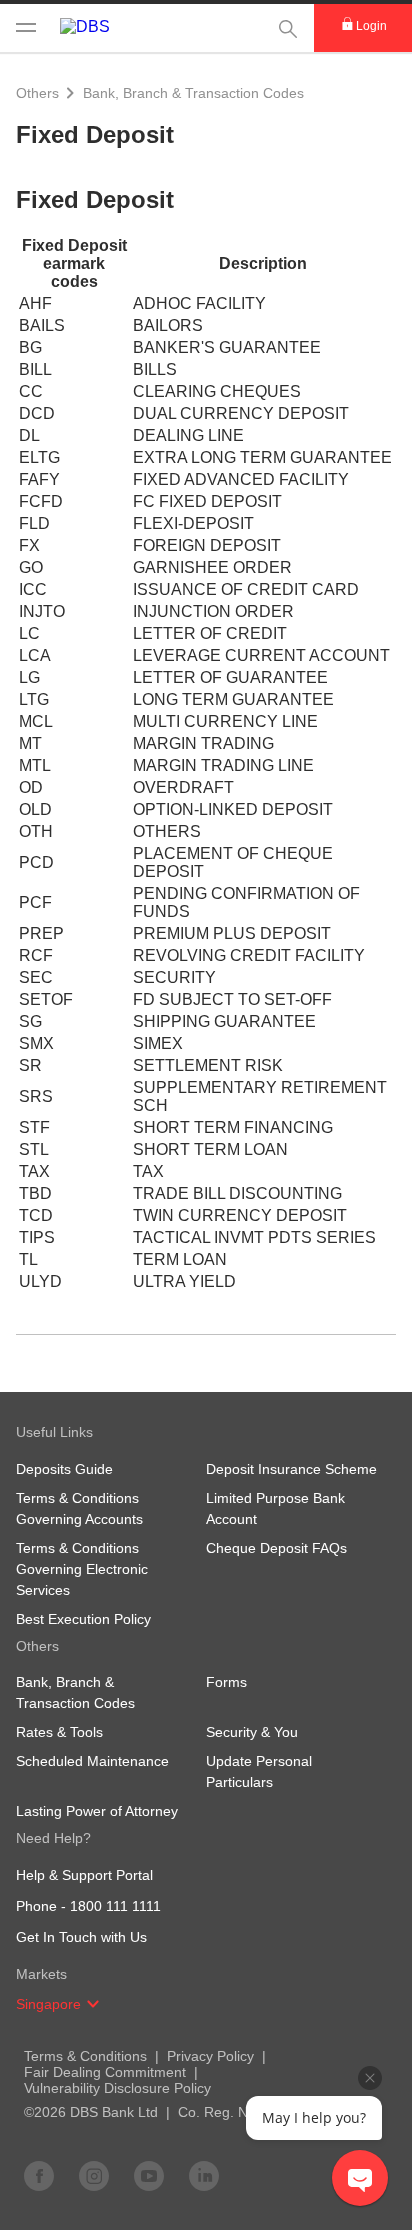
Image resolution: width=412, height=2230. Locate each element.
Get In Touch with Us (81, 1937)
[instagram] (94, 2175)
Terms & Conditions (85, 2056)
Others (37, 93)
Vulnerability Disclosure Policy (117, 2088)
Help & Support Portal (84, 1875)
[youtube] (149, 2175)
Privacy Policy (210, 2056)
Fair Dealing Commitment (105, 2072)
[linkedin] (204, 2175)
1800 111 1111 (115, 1906)
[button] (93, 2004)
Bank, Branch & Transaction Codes (193, 93)
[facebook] (39, 2175)
